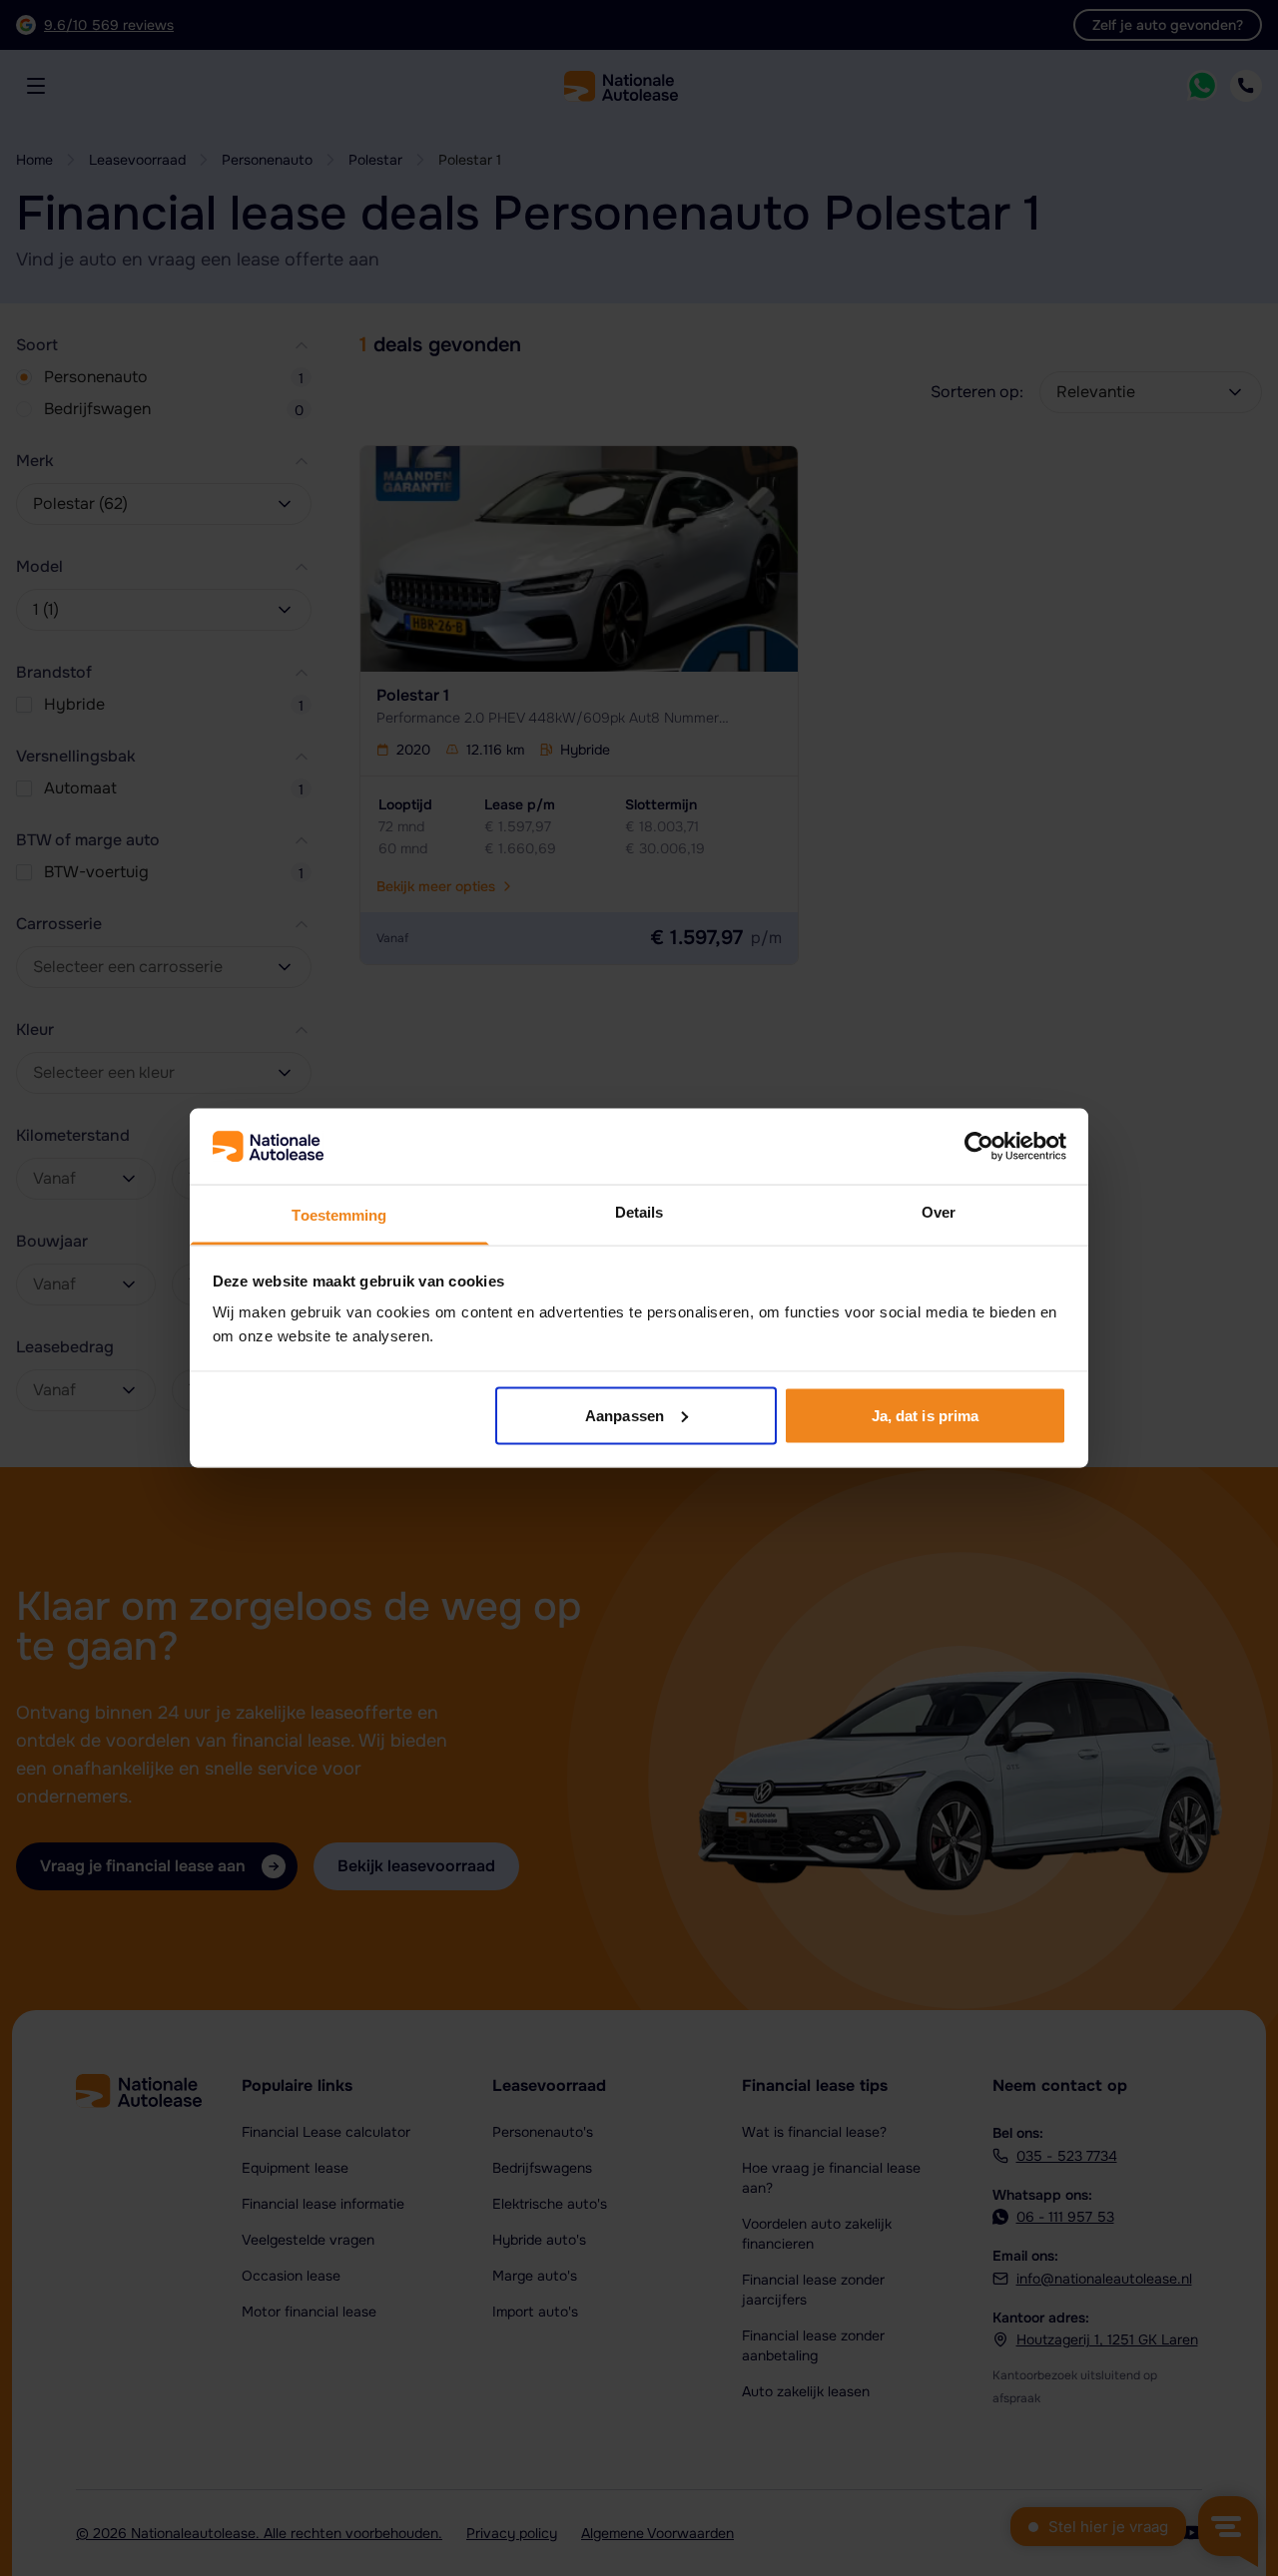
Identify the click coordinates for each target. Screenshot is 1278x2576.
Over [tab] (939, 1212)
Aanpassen (625, 1415)
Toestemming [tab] (339, 1215)
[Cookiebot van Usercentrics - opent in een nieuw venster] (979, 1147)
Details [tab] (639, 1212)
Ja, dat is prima (926, 1415)
